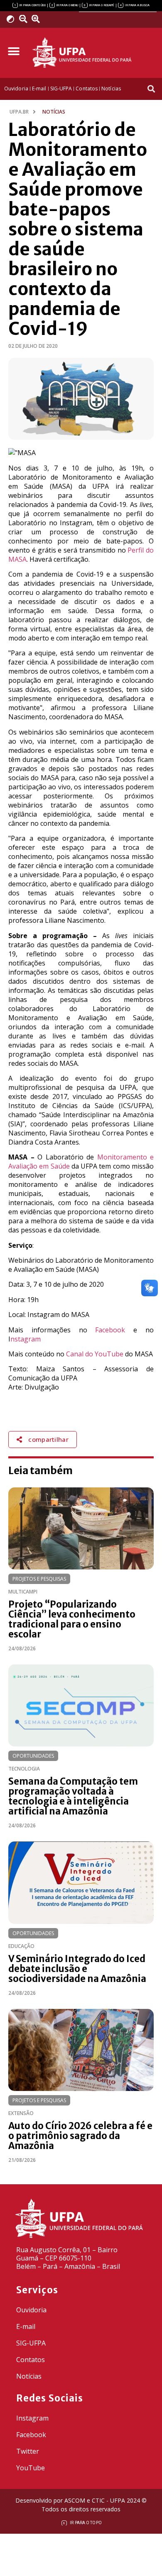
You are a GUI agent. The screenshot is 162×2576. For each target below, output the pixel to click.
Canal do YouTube (95, 1354)
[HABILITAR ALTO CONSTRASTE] (13, 19)
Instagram (32, 2418)
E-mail (26, 2326)
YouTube (31, 2468)
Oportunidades (33, 1756)
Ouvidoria (31, 2310)
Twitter (28, 2451)
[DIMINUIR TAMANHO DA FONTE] (25, 19)
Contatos (31, 2360)
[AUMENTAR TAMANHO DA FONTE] (39, 19)
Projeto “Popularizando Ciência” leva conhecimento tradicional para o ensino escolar (72, 1619)
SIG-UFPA (31, 2343)
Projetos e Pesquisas (39, 1579)
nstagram (26, 1339)
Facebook (110, 1330)
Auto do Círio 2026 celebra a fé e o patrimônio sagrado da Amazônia (80, 2136)
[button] (13, 52)
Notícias (29, 2376)
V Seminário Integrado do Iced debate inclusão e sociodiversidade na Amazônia (77, 1969)
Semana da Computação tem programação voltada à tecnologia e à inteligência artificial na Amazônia (73, 1796)
